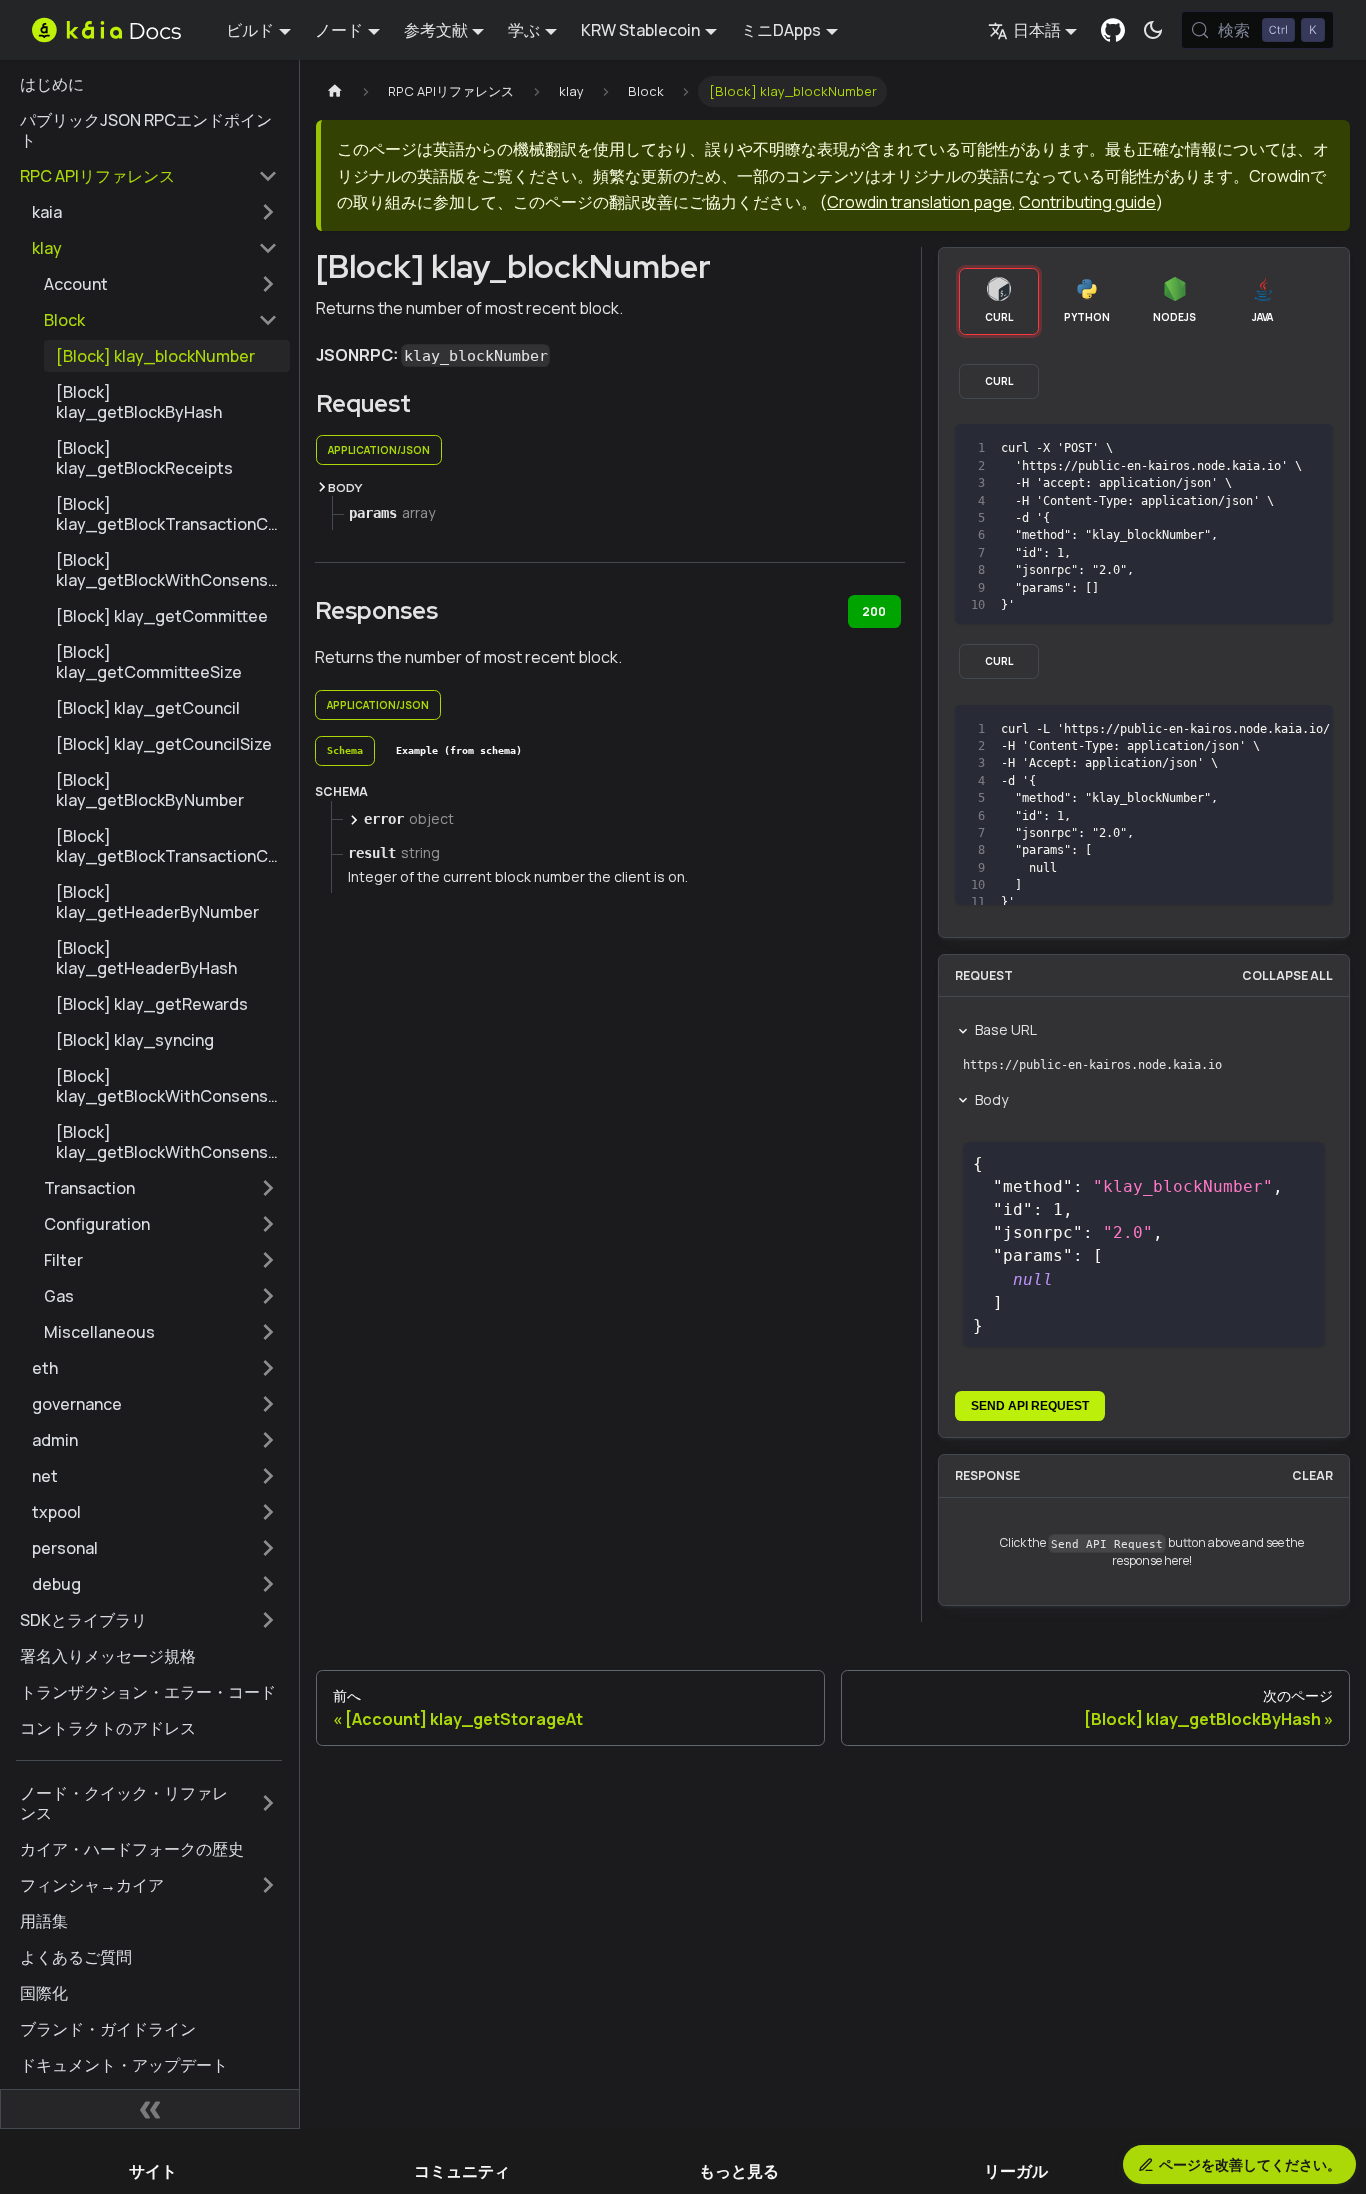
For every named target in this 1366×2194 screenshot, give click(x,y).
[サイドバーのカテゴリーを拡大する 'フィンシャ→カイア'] (268, 1885)
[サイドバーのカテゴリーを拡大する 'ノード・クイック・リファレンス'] (268, 1803)
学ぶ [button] (524, 30)
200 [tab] (874, 611)
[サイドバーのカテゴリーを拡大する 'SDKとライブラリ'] (268, 1620)
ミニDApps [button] (781, 30)
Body (991, 1099)
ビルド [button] (250, 30)
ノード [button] (339, 30)
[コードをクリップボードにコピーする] (1272, 448)
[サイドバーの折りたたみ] (150, 2109)
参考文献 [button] (436, 30)
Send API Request (1030, 1406)
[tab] (345, 751)
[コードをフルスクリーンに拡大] (1308, 448)
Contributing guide (1087, 202)
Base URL (1006, 1029)
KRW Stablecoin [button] (640, 30)
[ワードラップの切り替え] (1236, 730)
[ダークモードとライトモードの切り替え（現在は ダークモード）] (1153, 30)
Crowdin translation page (919, 202)
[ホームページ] (335, 91)
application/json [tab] (379, 450)
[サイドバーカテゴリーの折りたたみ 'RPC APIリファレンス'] (268, 176)
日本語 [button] (1037, 30)
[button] (155, 212)
